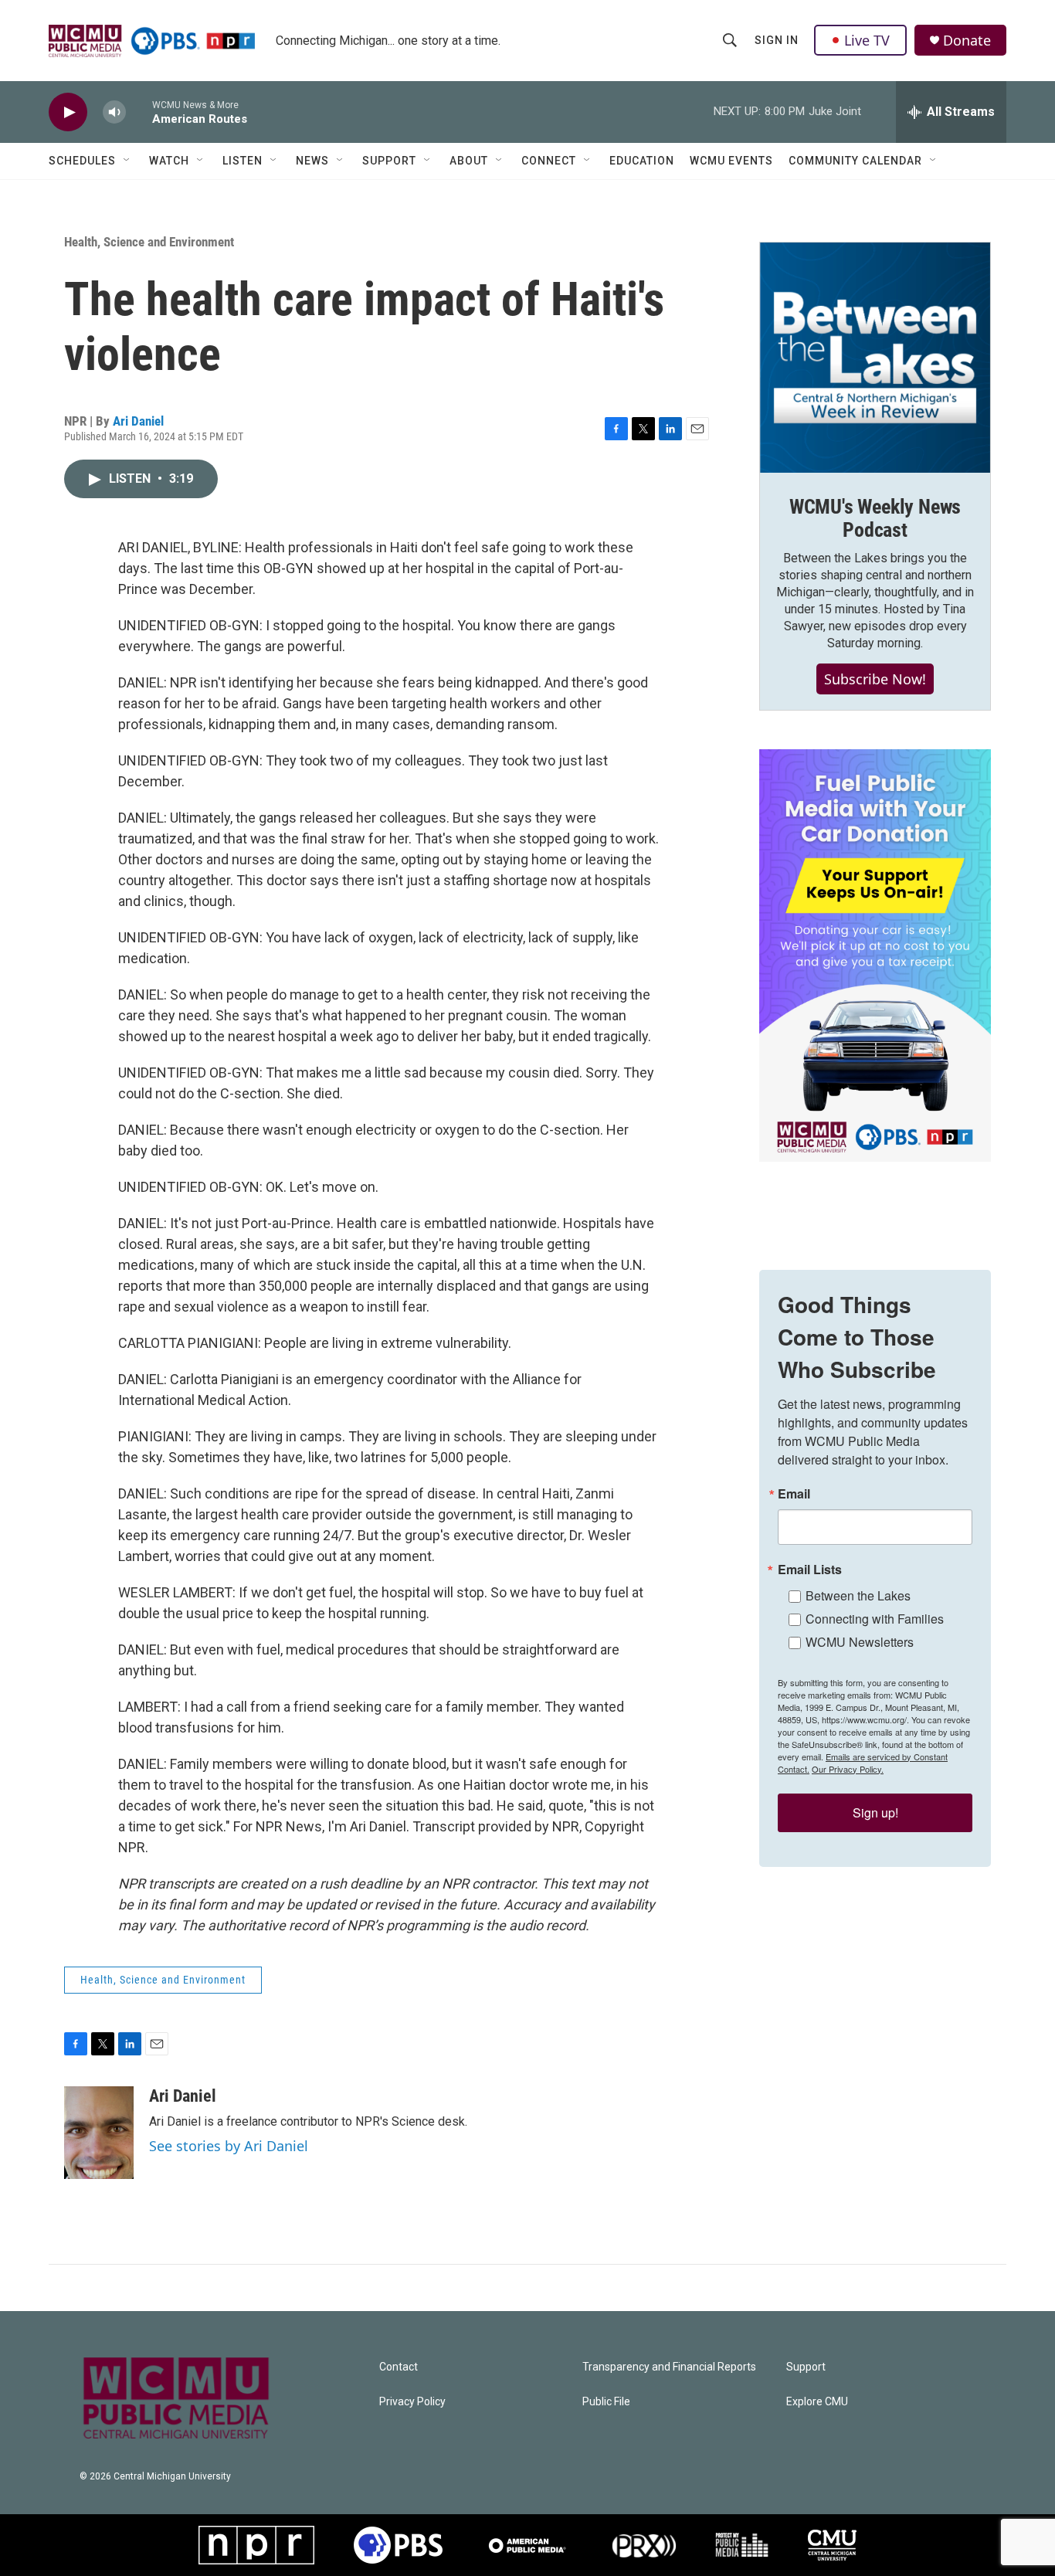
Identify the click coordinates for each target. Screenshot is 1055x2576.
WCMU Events (731, 161)
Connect (549, 161)
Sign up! (875, 1812)
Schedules (82, 161)
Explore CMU (817, 2402)
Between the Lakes (858, 1595)
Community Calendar (855, 161)
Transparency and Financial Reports (669, 2367)
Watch (169, 161)
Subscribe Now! (875, 679)
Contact (399, 2367)
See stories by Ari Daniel (229, 2146)
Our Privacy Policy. (848, 1769)
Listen (243, 161)
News (312, 161)
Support (389, 161)
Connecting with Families (875, 1619)
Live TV (867, 40)
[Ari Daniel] (99, 2133)
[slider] (139, 112)
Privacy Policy (412, 2402)
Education (642, 161)
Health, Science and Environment (149, 242)
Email (794, 1494)
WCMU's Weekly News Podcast (875, 518)
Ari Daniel (138, 421)
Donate (967, 41)
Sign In (777, 40)
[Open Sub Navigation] (127, 161)
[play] (68, 112)
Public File (606, 2402)
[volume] (114, 112)
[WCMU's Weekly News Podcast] (875, 358)
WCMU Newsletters (860, 1642)
